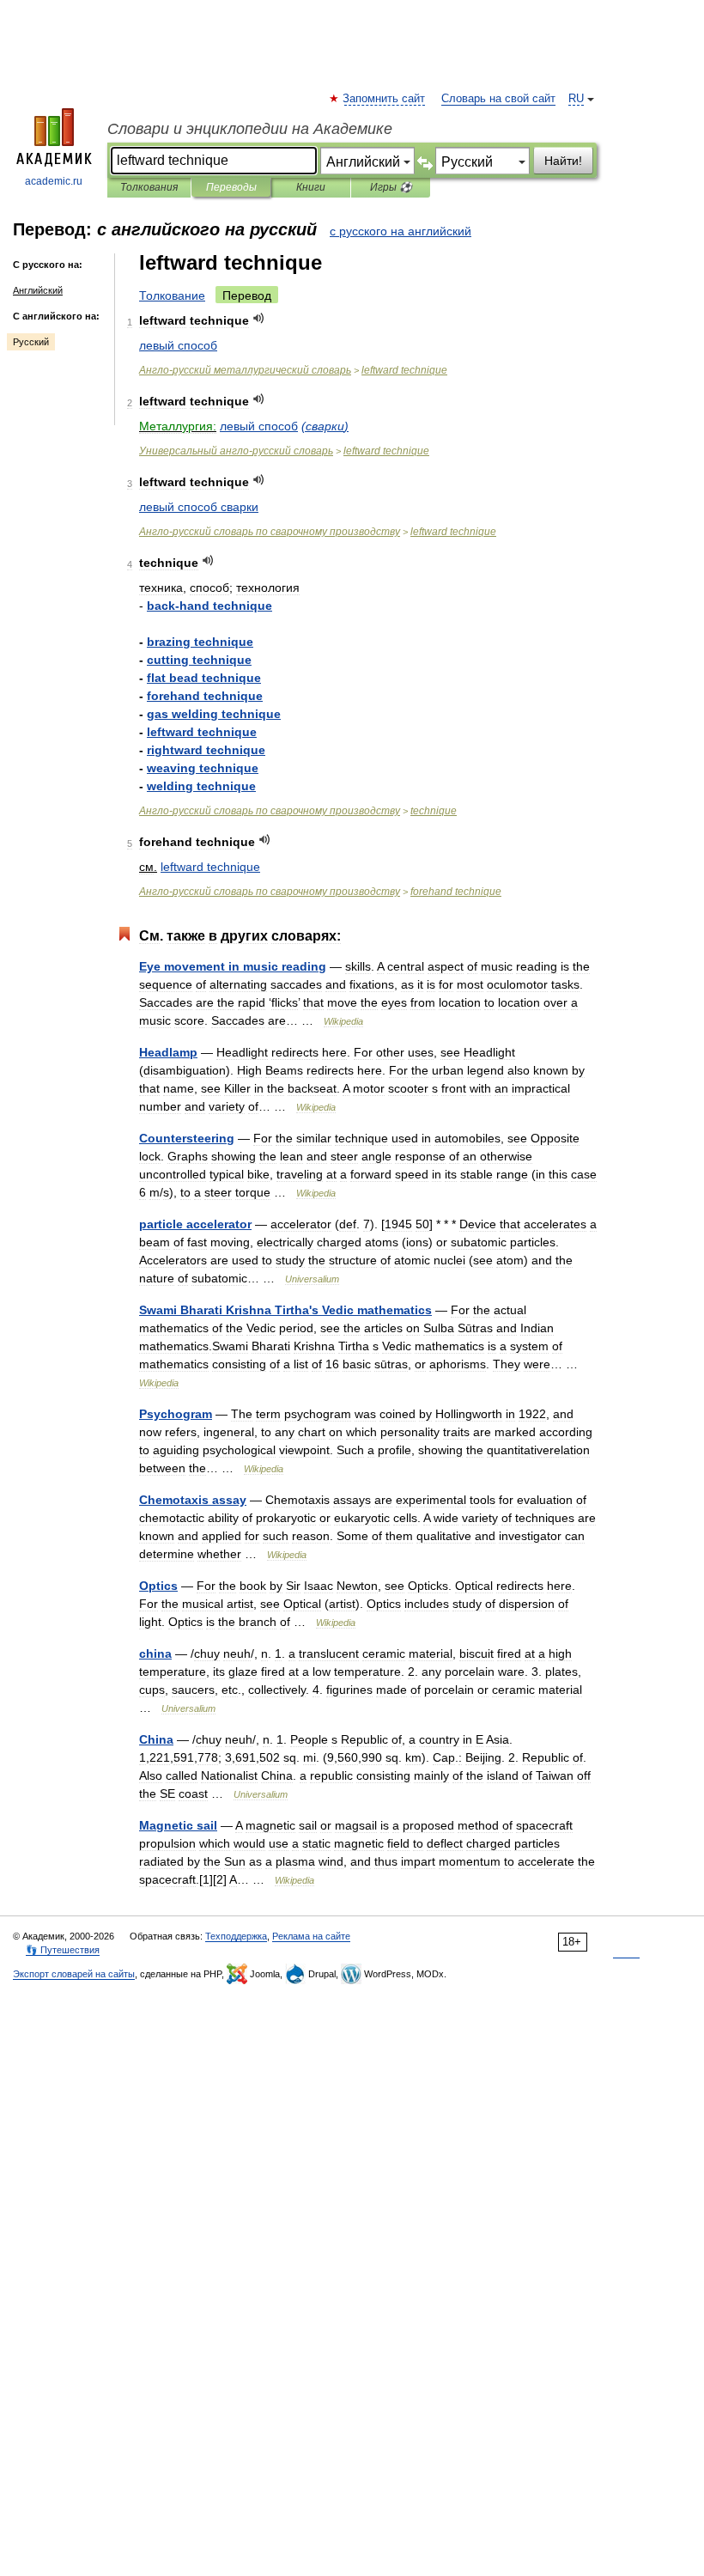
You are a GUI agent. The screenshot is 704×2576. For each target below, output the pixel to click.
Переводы (231, 187)
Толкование (172, 295)
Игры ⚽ (391, 187)
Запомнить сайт (385, 99)
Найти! (563, 161)
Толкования (149, 187)
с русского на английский (401, 231)
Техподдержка (236, 1936)
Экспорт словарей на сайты (74, 1974)
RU (576, 99)
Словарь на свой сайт (498, 99)
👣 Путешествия (63, 1950)
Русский (31, 342)
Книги (311, 187)
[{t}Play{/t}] (259, 318)
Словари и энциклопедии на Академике (250, 129)
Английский (38, 290)
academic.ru (54, 181)
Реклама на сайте (311, 1936)
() (325, 426)
